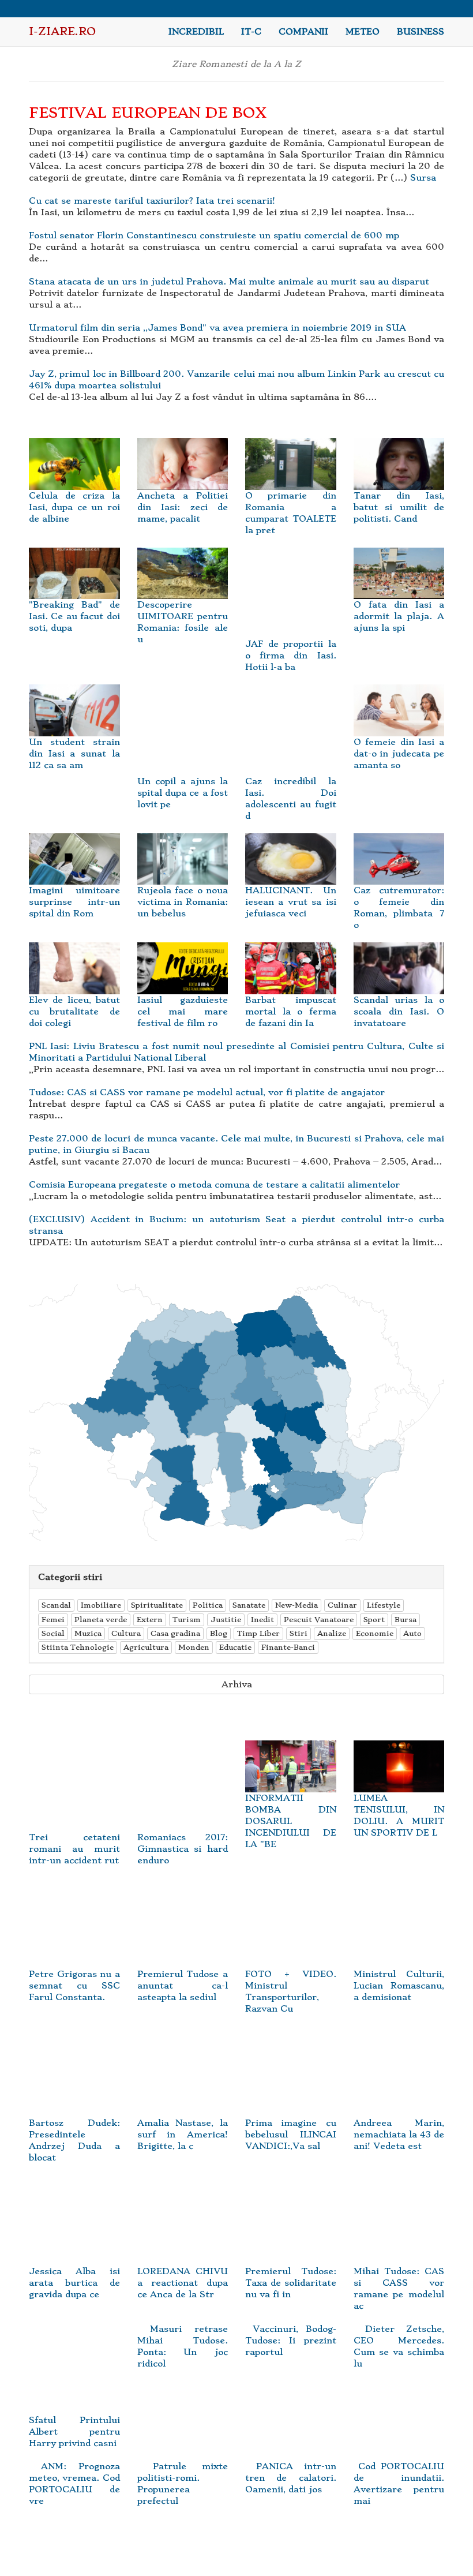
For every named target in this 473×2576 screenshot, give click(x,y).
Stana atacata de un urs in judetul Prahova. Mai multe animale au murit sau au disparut (229, 282)
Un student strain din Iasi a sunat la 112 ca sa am (74, 754)
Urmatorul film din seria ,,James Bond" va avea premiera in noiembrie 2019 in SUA (217, 328)
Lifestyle (384, 1605)
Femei (53, 1620)
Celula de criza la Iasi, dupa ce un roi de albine (74, 507)
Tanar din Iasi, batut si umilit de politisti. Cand (399, 507)
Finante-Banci (288, 1647)
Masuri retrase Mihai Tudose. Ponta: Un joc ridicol (183, 2346)
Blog (219, 1633)
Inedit (262, 1620)
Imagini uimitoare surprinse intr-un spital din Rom (74, 902)
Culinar (342, 1605)
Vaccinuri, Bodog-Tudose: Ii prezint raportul (291, 2341)
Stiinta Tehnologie (78, 1647)
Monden (194, 1647)
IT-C (251, 32)
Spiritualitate (157, 1605)
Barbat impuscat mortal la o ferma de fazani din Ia (291, 1012)
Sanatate (249, 1605)
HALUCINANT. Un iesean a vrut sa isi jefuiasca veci (291, 902)
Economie (375, 1633)
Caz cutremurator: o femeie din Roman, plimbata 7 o (399, 908)
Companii (303, 32)
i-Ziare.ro (62, 31)
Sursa (423, 178)
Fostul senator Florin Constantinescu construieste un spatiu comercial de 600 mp (214, 235)
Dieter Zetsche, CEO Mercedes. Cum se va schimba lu (399, 2346)
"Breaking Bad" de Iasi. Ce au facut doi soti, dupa (74, 616)
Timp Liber (258, 1633)
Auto (412, 1633)
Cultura (126, 1633)
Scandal (56, 1605)
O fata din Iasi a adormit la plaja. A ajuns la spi (399, 616)
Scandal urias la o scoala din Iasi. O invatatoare (399, 1012)
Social (53, 1633)
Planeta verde (101, 1620)
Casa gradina (175, 1633)
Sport (374, 1620)
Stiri (299, 1633)
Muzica (88, 1633)
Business (421, 32)
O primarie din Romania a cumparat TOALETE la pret (291, 513)
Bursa (406, 1620)
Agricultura (146, 1647)
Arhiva (237, 1684)
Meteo (363, 32)
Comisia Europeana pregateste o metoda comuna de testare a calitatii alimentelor (214, 1185)
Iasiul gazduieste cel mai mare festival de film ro (183, 1012)
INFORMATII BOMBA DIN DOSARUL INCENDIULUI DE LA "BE (291, 1821)
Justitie (226, 1620)
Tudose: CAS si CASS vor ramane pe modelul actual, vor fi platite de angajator (207, 1092)
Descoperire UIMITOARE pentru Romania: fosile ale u (183, 622)
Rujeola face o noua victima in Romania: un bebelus (183, 902)
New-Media (296, 1605)
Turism (187, 1620)
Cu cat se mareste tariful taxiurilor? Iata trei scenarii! (152, 201)
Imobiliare (101, 1605)
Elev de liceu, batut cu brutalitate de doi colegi (74, 1012)
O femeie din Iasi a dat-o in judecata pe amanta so (399, 754)
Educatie (235, 1647)
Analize (332, 1633)
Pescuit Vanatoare (319, 1620)
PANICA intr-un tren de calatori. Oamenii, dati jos (291, 2478)
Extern (150, 1620)
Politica (208, 1605)
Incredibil (196, 32)
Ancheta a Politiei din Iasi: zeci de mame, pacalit (183, 507)
